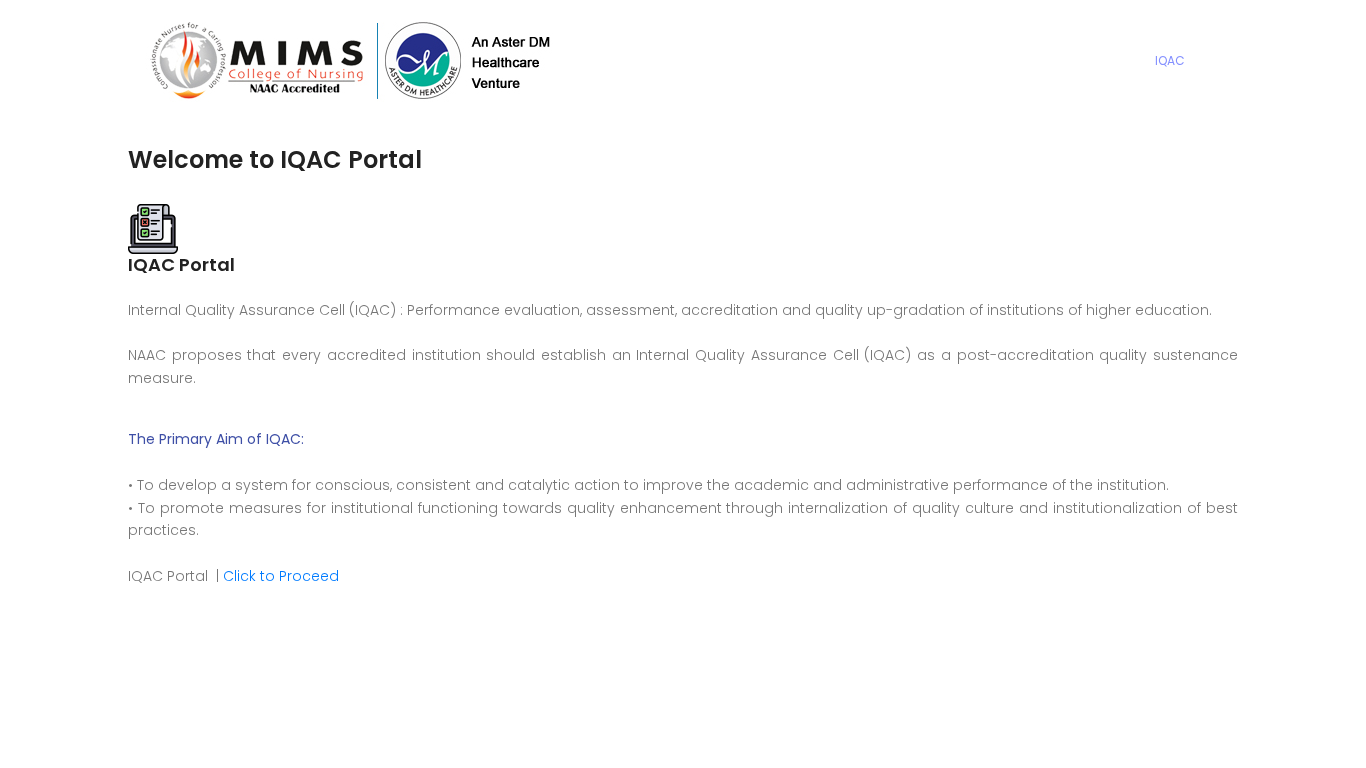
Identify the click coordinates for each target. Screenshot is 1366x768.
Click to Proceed (281, 576)
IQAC (1170, 60)
